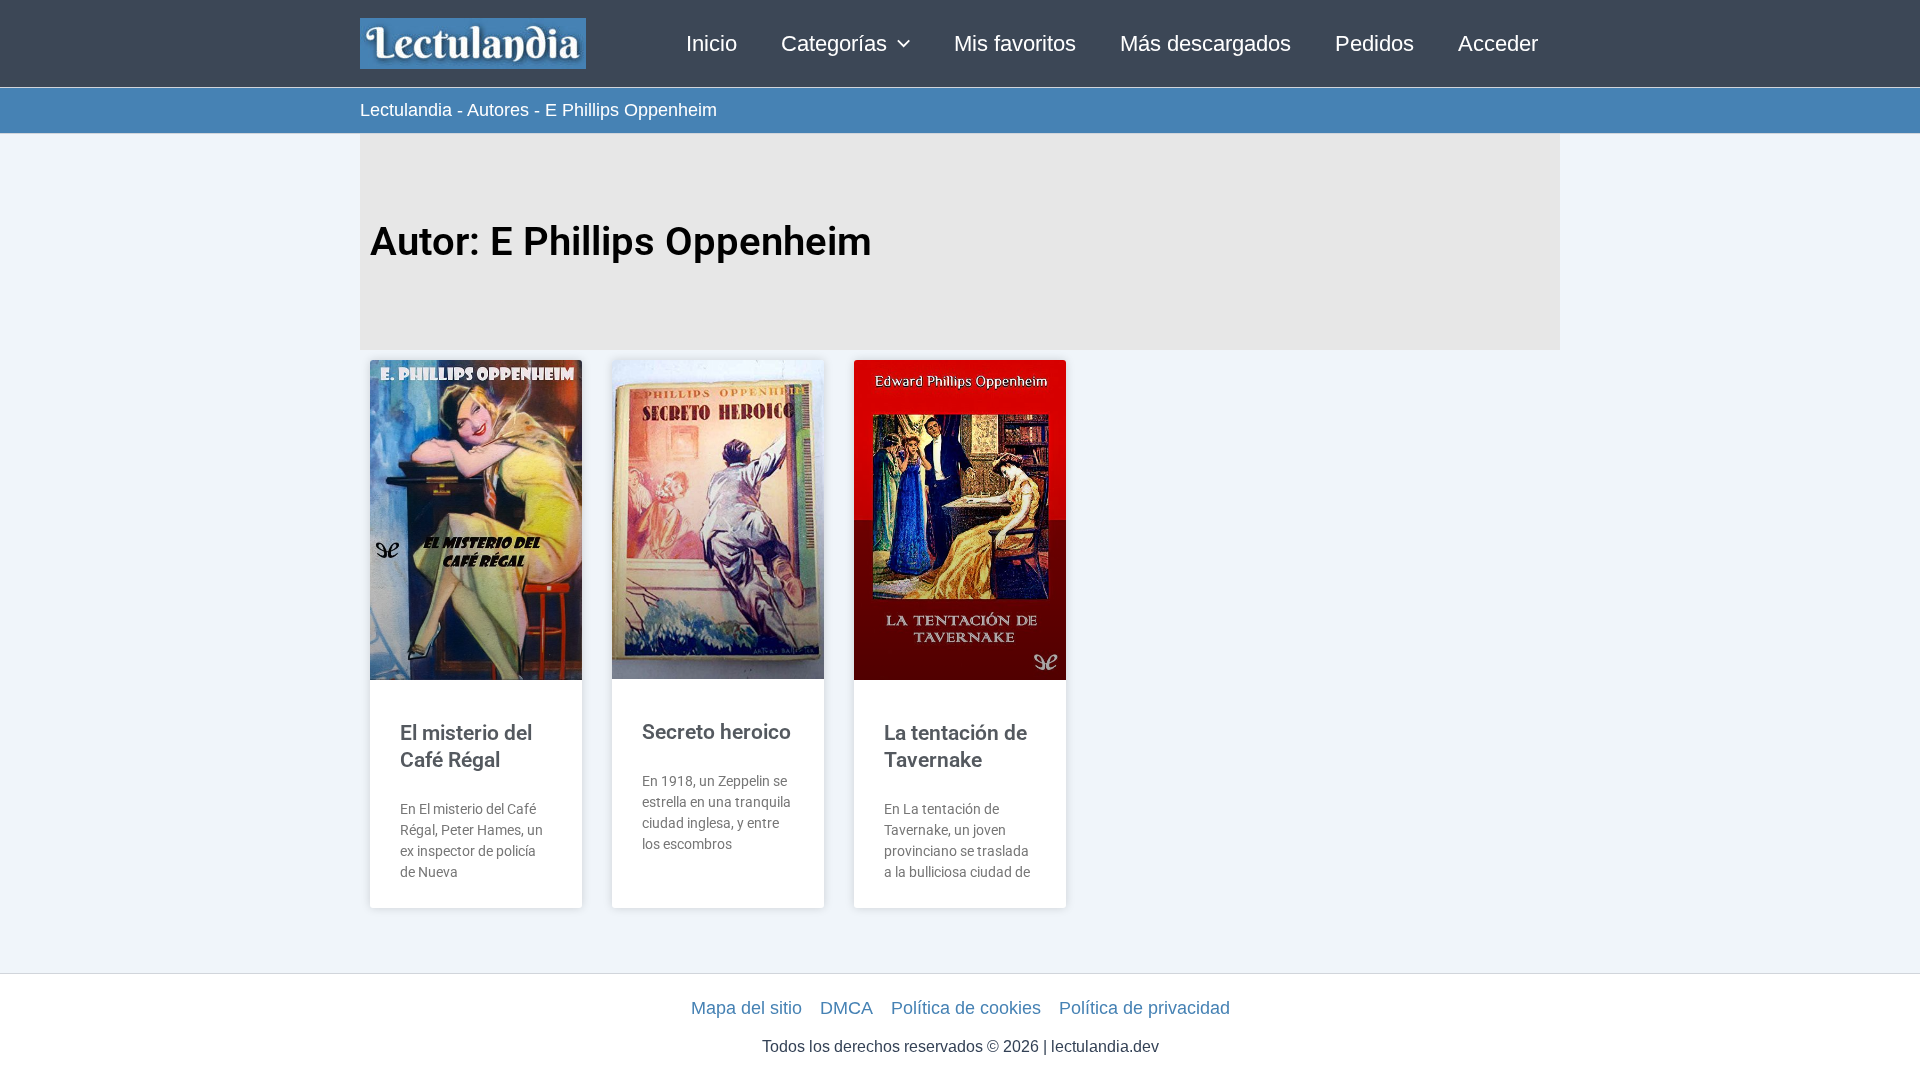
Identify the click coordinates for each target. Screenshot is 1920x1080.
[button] (898, 44)
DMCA (846, 1008)
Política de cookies (966, 1008)
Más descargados (1205, 43)
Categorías (834, 43)
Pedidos (1374, 43)
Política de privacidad (1144, 1008)
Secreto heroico (716, 732)
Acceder (1498, 43)
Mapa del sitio (746, 1008)
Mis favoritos (1015, 43)
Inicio (711, 43)
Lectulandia (406, 110)
